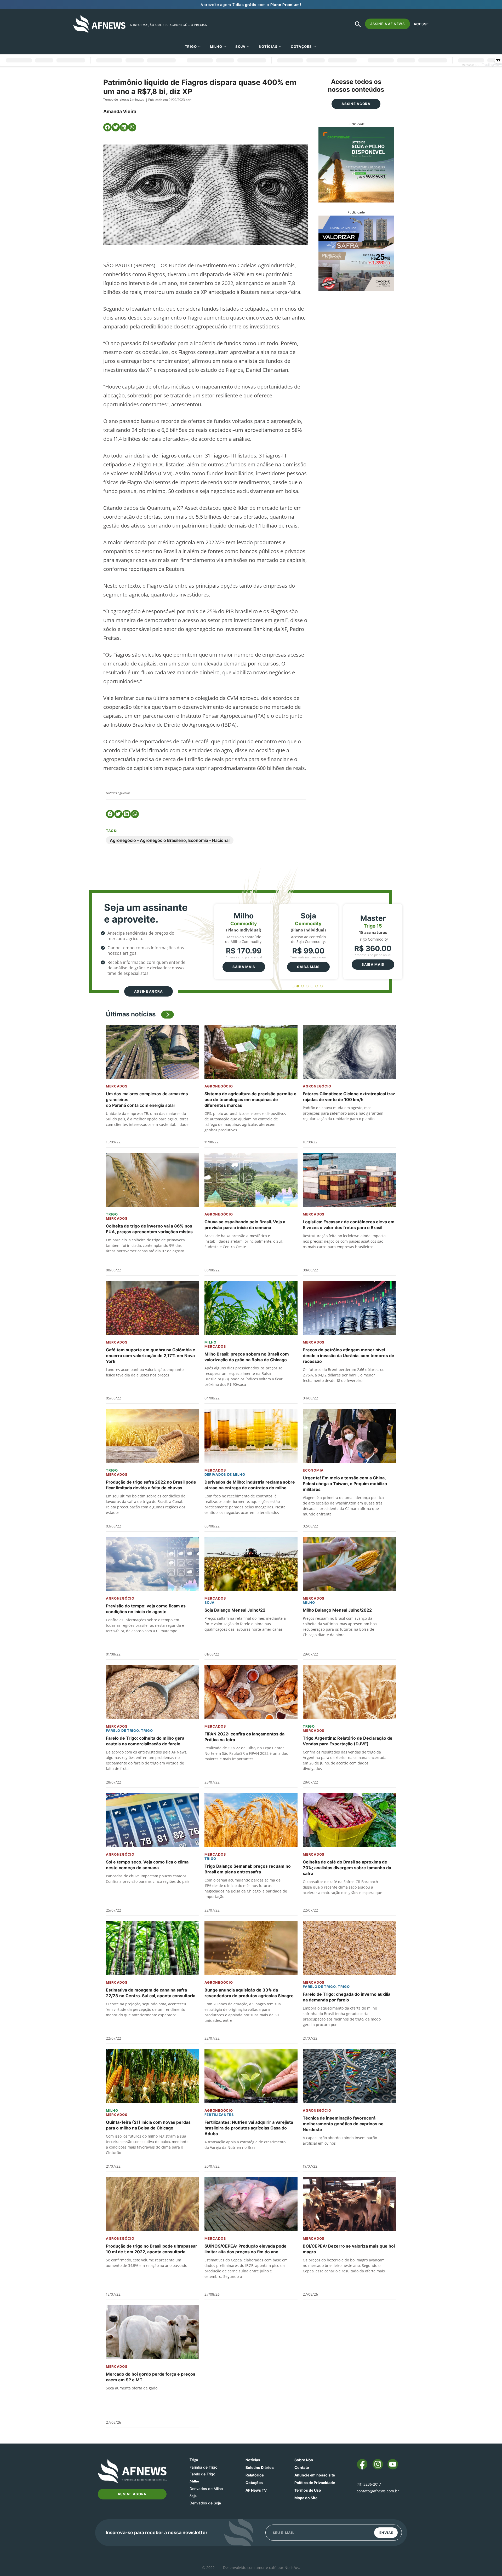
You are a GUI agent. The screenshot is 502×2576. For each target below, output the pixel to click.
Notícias (268, 47)
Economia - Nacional (209, 840)
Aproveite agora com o (251, 5)
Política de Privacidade (315, 2483)
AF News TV (256, 2490)
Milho (216, 47)
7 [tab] (321, 986)
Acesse (421, 24)
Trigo (191, 47)
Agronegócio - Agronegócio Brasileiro (148, 840)
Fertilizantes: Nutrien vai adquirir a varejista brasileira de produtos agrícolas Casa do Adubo (249, 2128)
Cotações (254, 2483)
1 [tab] (293, 986)
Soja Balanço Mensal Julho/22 (235, 1610)
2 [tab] (298, 986)
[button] (107, 127)
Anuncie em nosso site (315, 2475)
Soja (240, 47)
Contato (302, 2467)
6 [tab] (317, 986)
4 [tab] (307, 986)
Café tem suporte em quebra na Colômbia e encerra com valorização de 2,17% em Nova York (151, 1356)
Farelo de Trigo (122, 1730)
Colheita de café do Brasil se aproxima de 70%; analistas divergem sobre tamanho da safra (347, 1868)
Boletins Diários (260, 2467)
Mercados (117, 1086)
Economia (313, 1470)
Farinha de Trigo (203, 2467)
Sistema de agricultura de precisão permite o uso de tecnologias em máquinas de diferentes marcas (250, 1099)
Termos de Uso (308, 2490)
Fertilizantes (219, 2115)
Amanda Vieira (120, 111)
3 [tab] (303, 986)
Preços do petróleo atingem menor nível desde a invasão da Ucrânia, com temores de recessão (349, 1356)
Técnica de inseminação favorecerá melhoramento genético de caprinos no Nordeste (343, 2124)
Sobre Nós (304, 2460)
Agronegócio (219, 1086)
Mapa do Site (306, 2498)
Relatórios (255, 2475)
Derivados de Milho (225, 1474)
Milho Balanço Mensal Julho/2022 (337, 1610)
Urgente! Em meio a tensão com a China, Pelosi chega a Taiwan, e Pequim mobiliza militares (345, 1484)
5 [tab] (312, 986)
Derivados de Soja (205, 2503)
